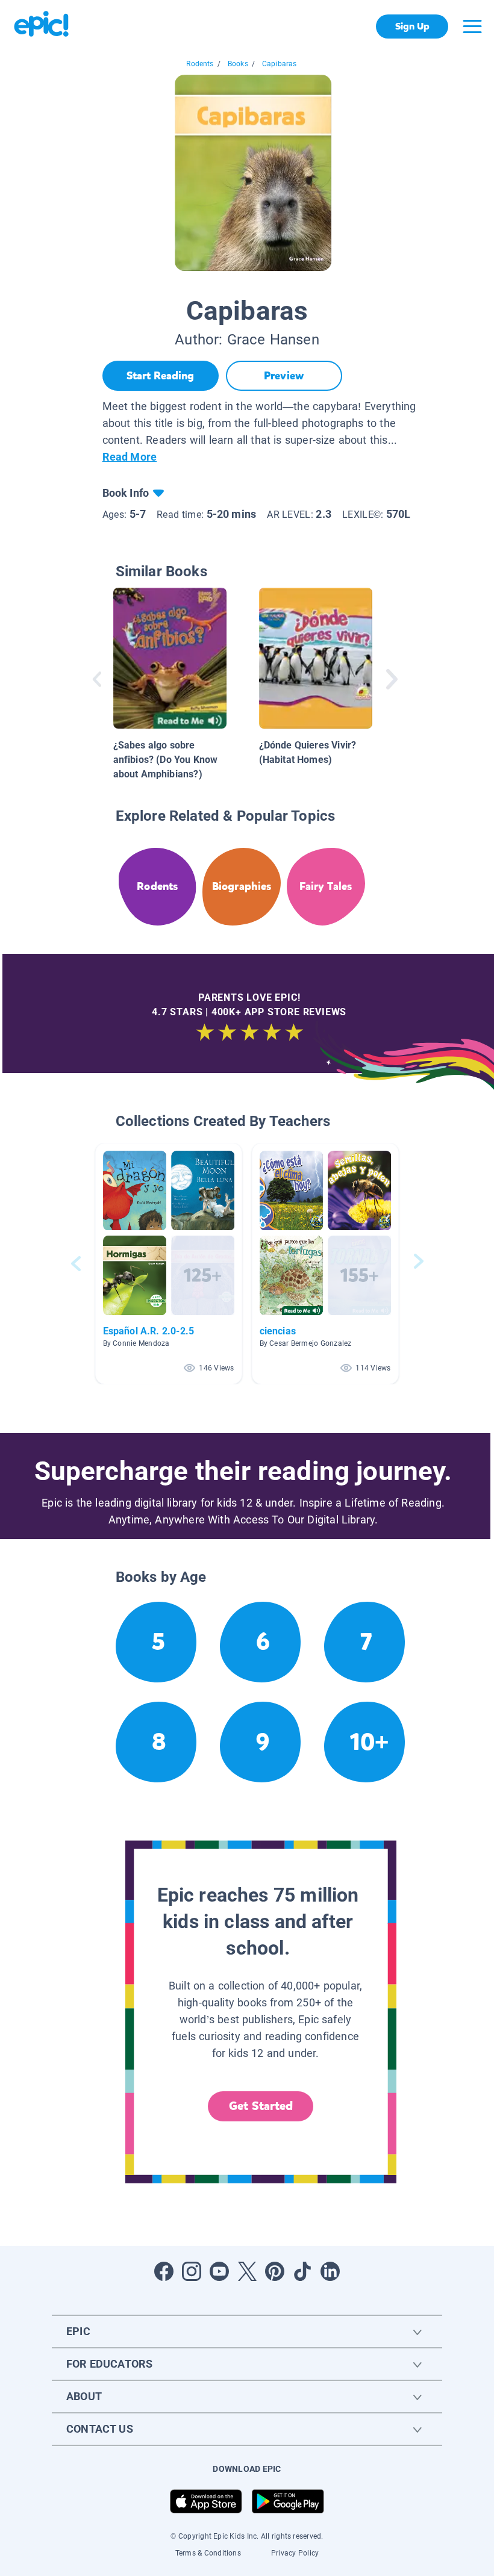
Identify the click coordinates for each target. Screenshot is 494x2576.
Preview (284, 376)
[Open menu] (472, 26)
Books (238, 64)
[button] (169, 1264)
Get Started (261, 2106)
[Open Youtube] (219, 2271)
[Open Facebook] (164, 2271)
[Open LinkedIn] (330, 2271)
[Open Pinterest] (275, 2271)
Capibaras (280, 64)
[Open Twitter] (247, 2271)
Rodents (200, 64)
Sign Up (412, 26)
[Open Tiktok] (302, 2271)
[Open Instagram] (192, 2271)
